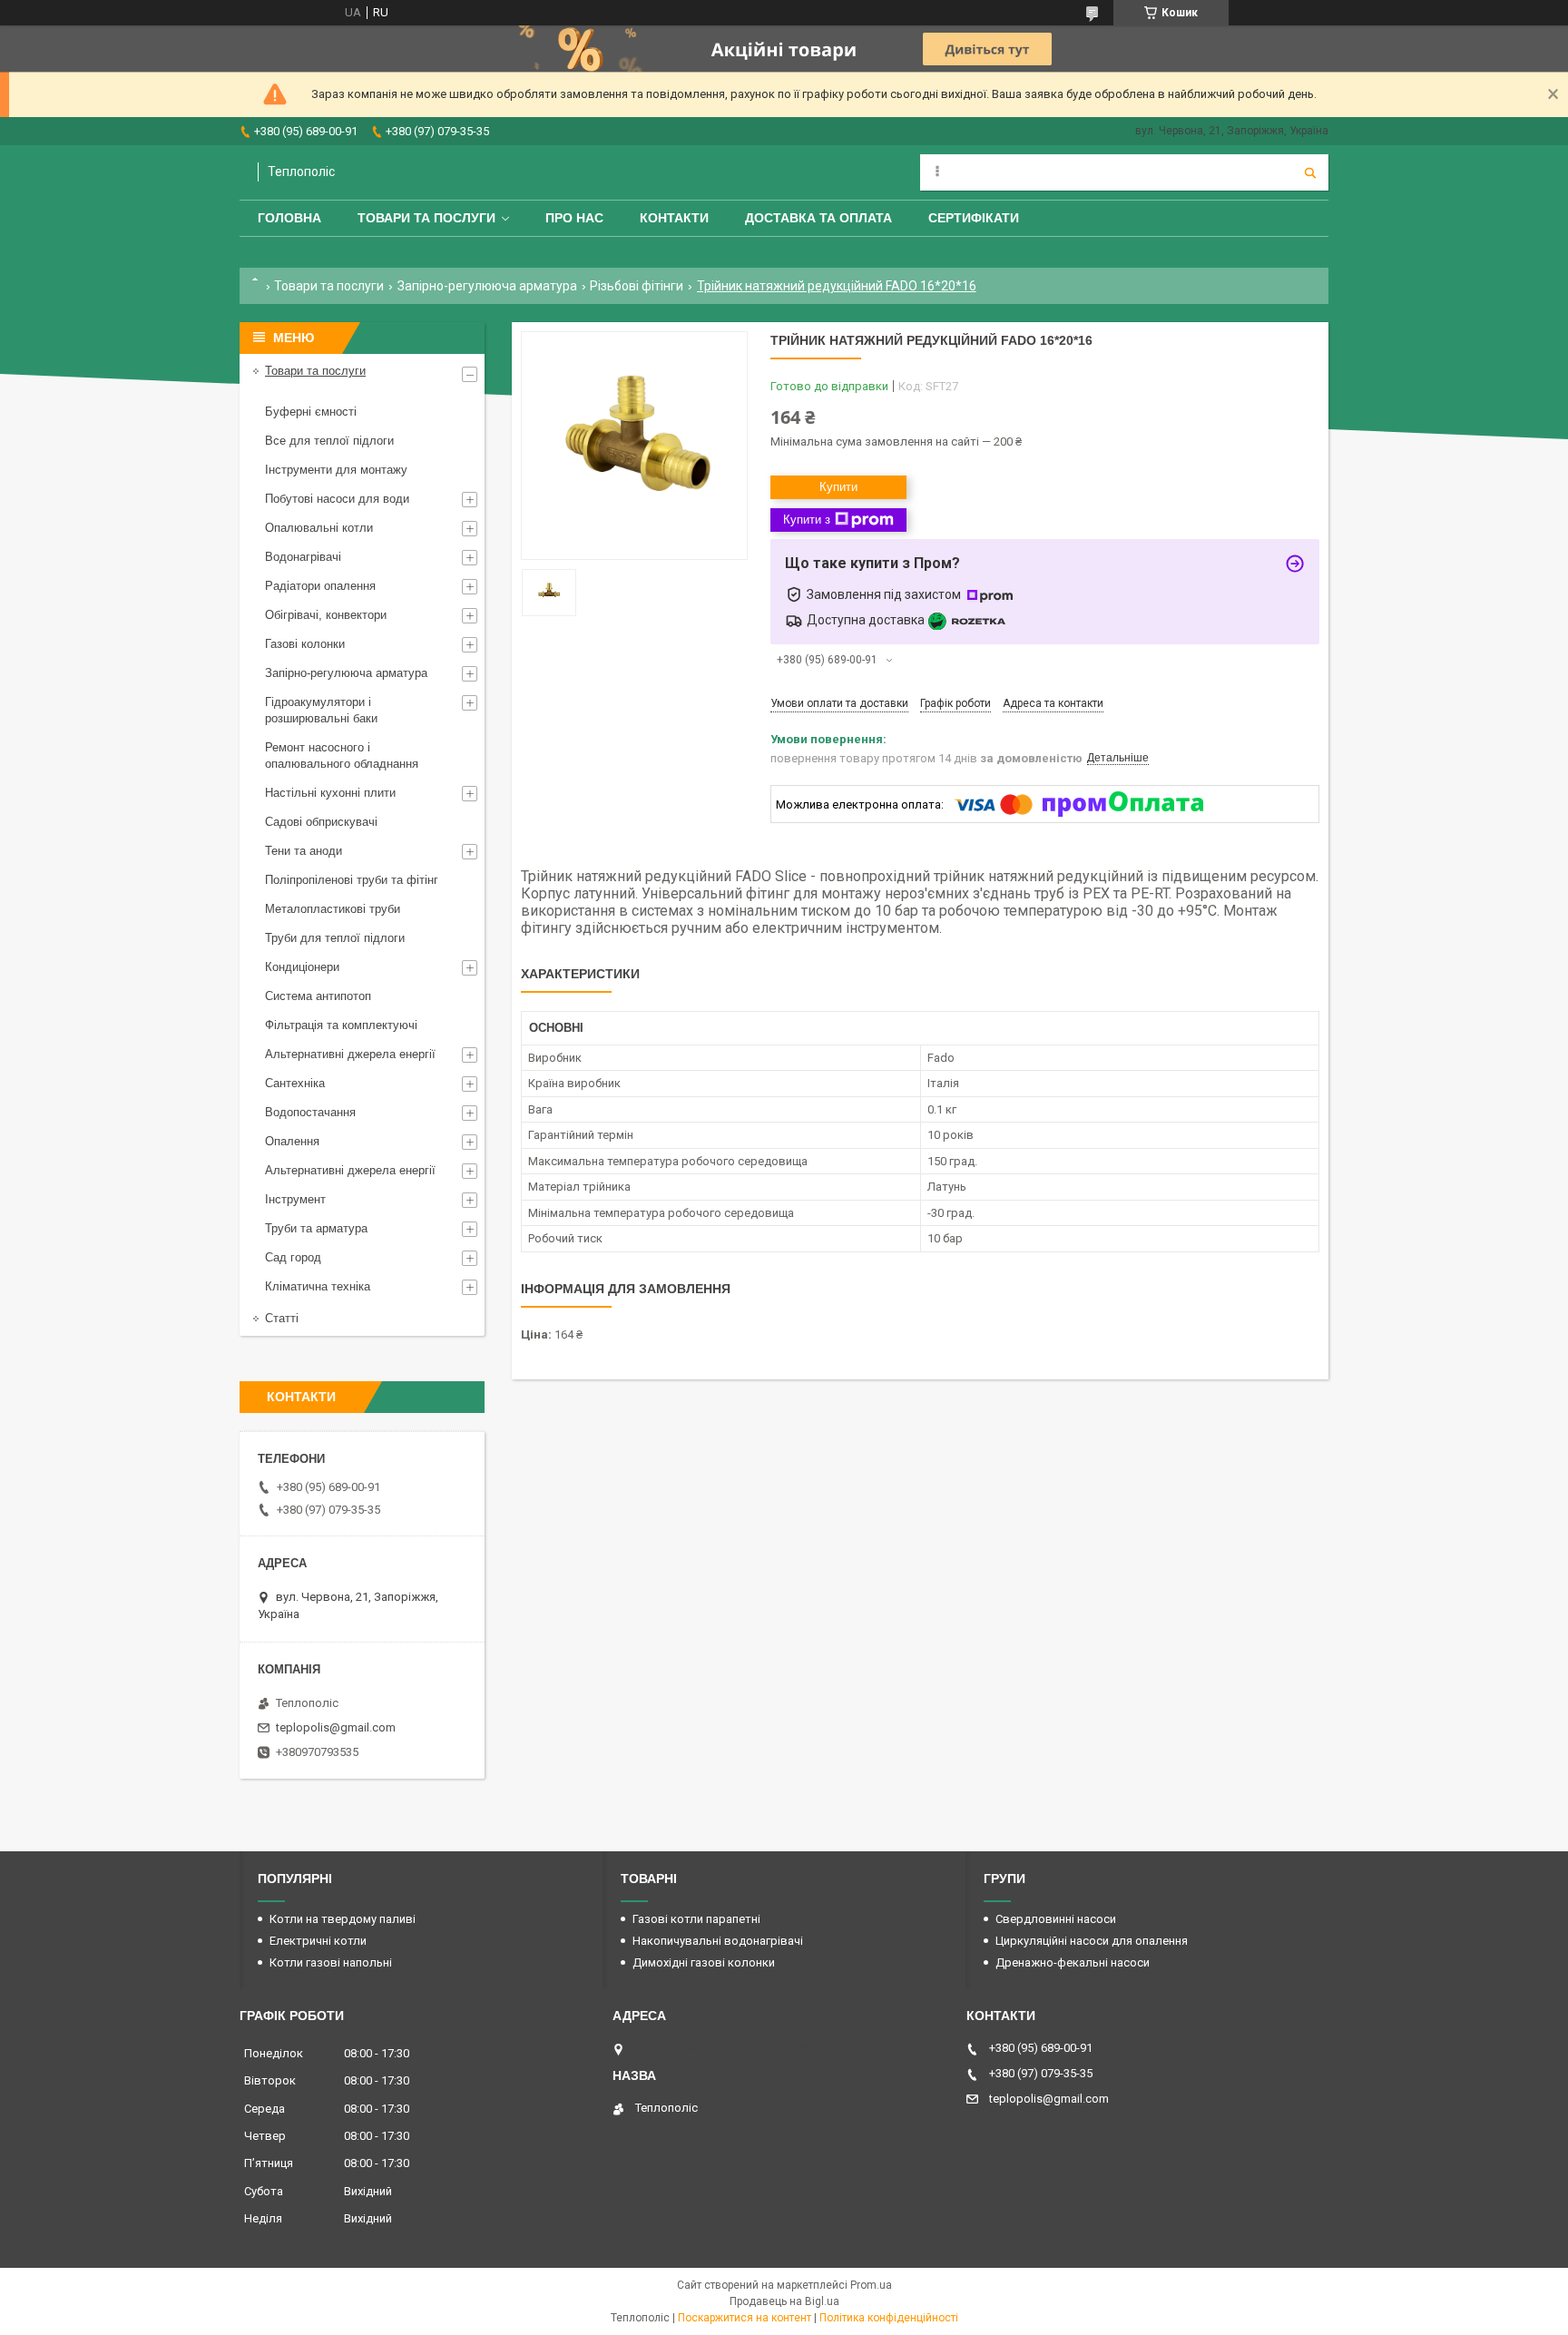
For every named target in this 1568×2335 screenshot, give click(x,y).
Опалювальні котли (319, 528)
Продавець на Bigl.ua (784, 2301)
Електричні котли (318, 1941)
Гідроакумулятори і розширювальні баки (321, 710)
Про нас (574, 218)
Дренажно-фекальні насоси (1073, 1962)
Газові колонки (305, 644)
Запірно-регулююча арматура (487, 286)
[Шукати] (1310, 172)
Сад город (293, 1257)
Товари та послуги (426, 218)
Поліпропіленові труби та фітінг (352, 880)
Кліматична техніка (318, 1286)
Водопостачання (310, 1112)
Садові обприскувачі (321, 822)
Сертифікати (974, 218)
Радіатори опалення (320, 586)
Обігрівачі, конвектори (326, 615)
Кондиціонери (302, 967)
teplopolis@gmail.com (336, 1727)
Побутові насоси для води (337, 499)
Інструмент (295, 1199)
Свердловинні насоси (1056, 1919)
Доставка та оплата (818, 218)
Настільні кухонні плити (330, 793)
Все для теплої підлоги (329, 441)
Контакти (674, 218)
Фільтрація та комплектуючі (341, 1025)
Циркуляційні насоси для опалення (1092, 1941)
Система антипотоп (318, 996)
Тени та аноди (304, 851)
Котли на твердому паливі (343, 1919)
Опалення (292, 1141)
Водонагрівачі (303, 557)
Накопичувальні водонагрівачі (718, 1941)
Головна (289, 218)
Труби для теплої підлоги (335, 938)
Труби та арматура (316, 1228)
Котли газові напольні (331, 1962)
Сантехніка (295, 1083)
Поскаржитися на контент (745, 2318)
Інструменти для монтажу (336, 470)
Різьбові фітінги (637, 286)
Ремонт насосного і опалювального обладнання (342, 755)
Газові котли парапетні (696, 1919)
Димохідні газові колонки (704, 1962)
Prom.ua (871, 2285)
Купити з (807, 520)
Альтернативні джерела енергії (350, 1054)
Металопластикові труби (333, 909)
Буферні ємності (311, 412)
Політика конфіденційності (889, 2318)
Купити (838, 487)
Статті (282, 1318)
